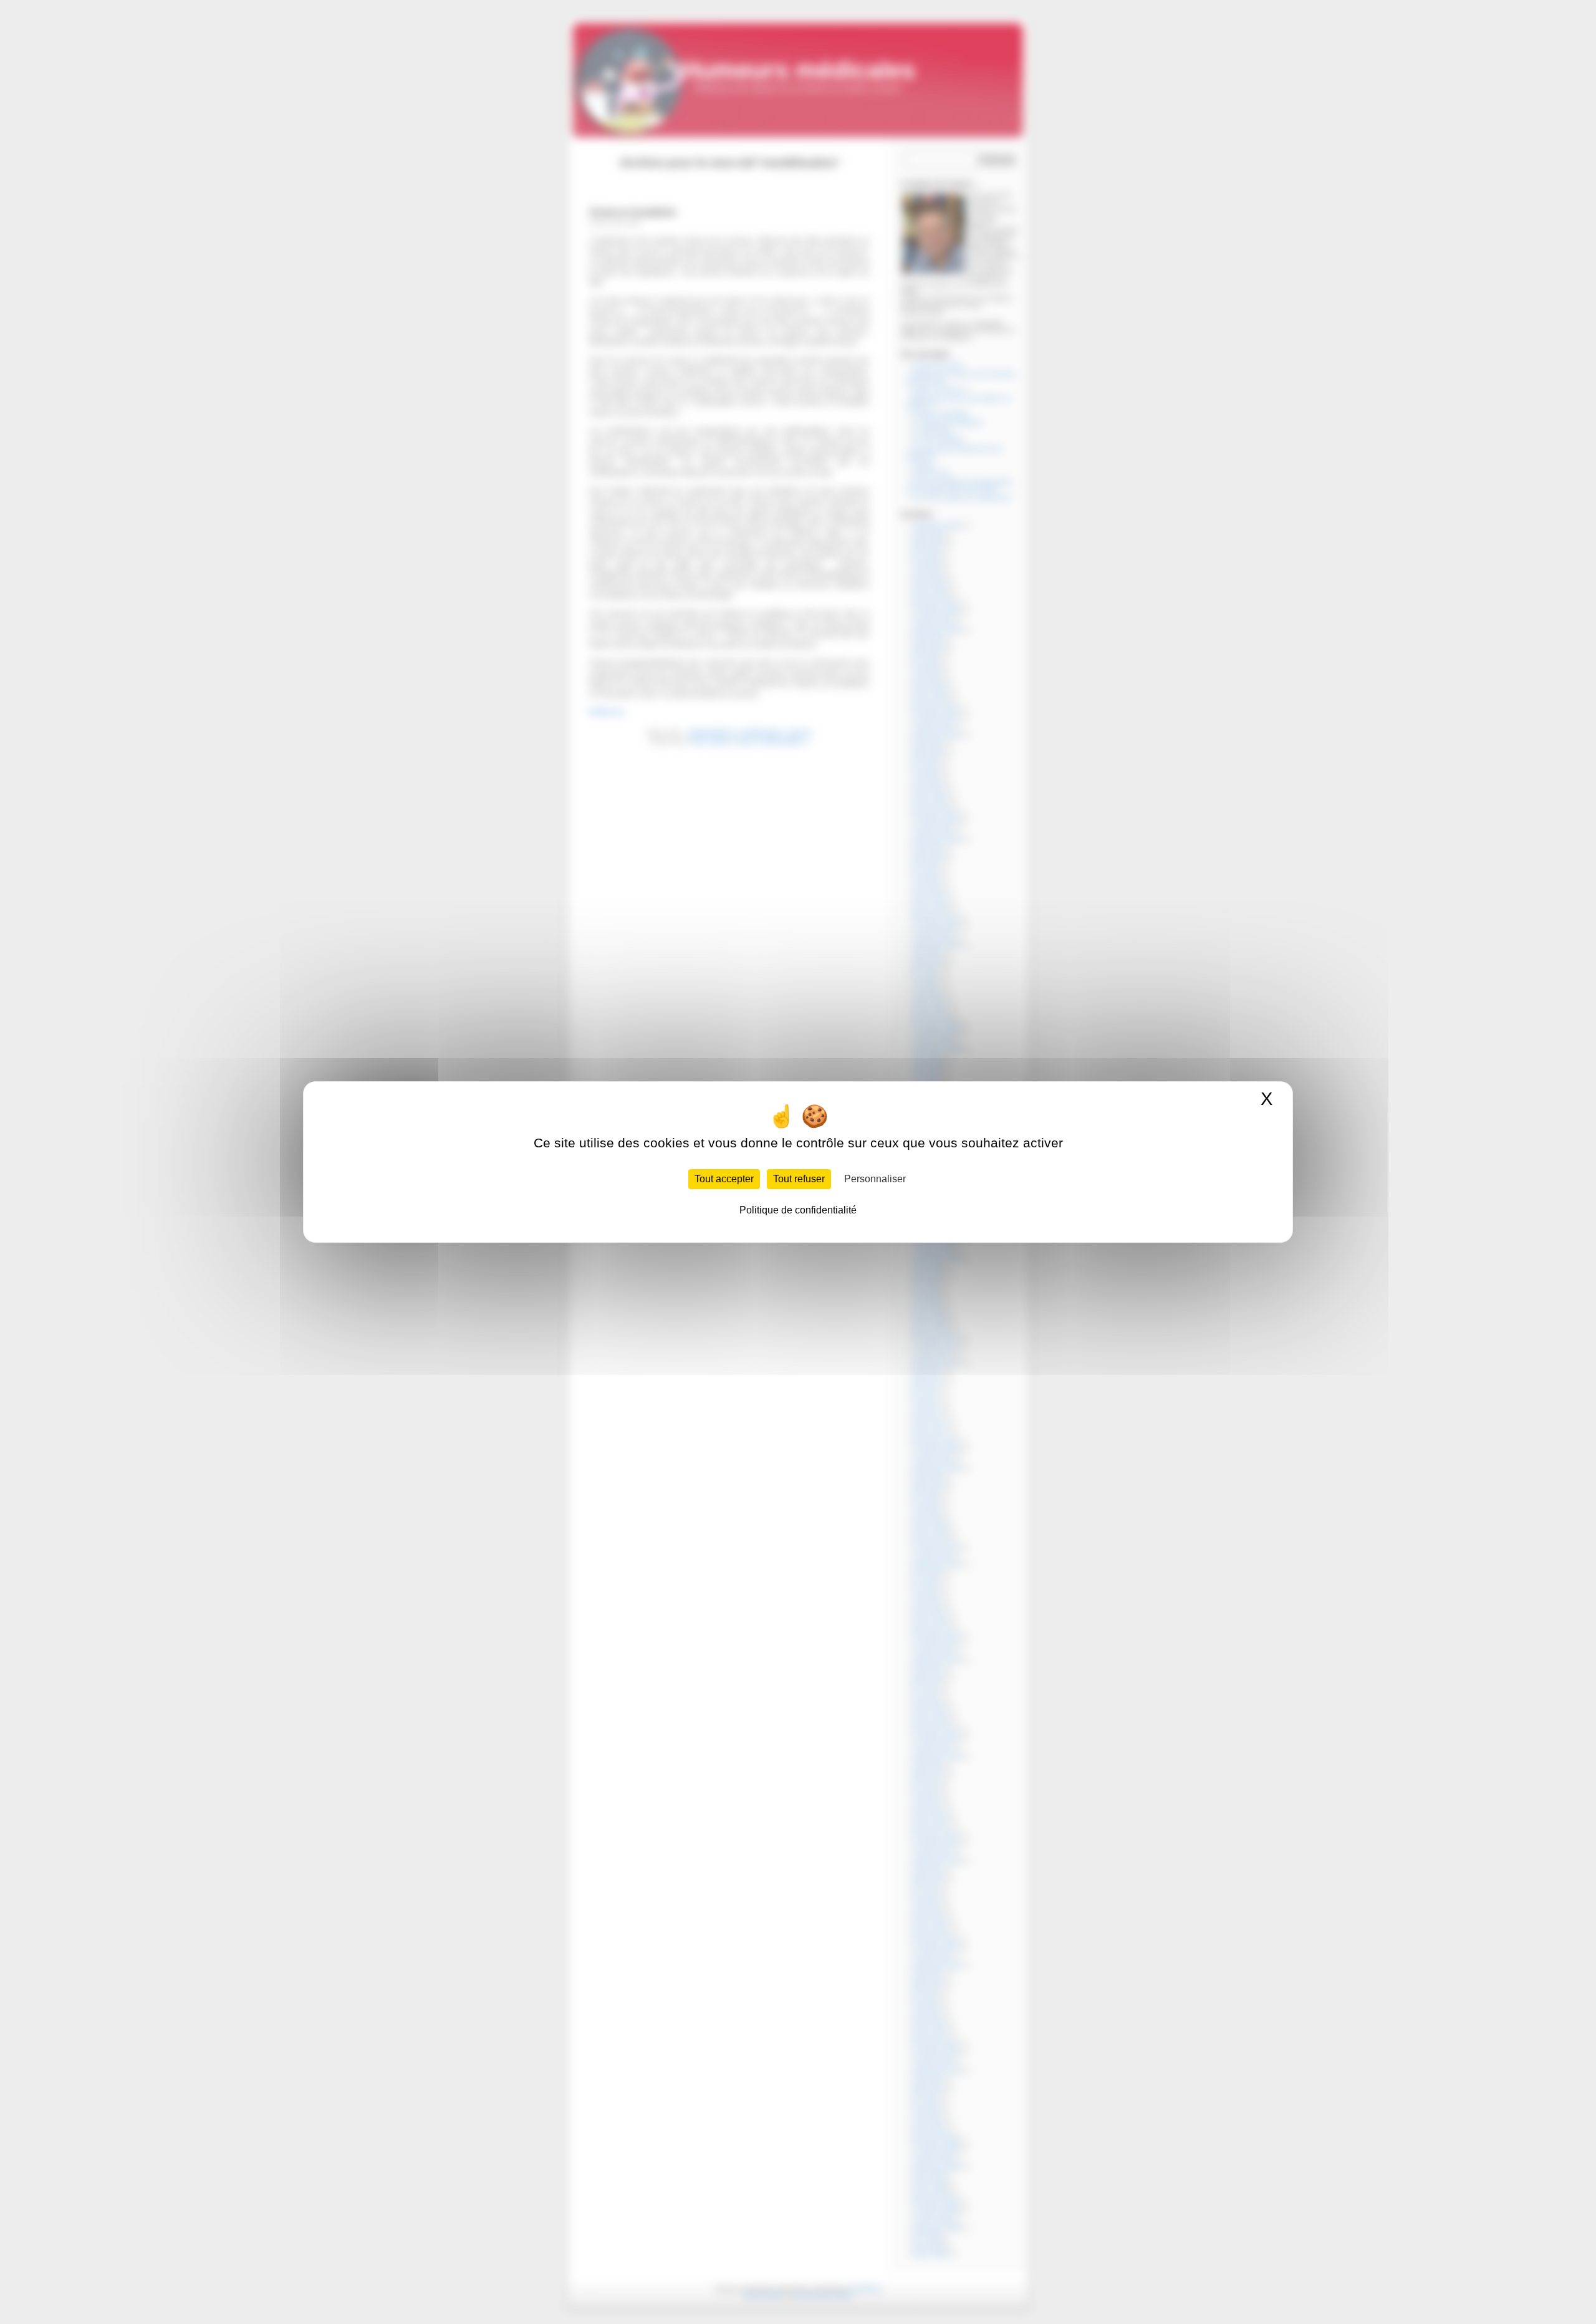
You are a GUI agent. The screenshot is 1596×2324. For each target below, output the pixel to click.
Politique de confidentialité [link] (798, 1210)
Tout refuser (799, 1179)
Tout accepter (724, 1179)
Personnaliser (875, 1179)
